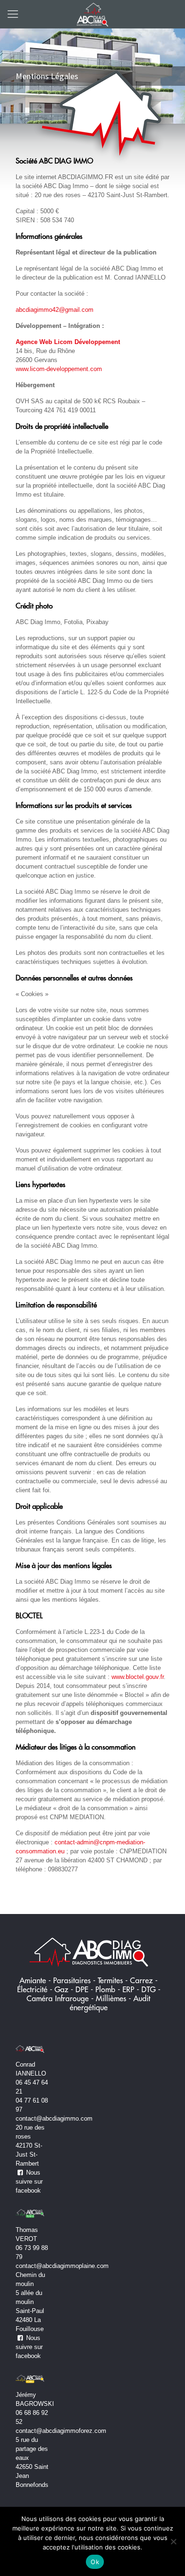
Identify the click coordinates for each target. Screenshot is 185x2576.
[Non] (173, 2541)
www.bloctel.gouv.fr (138, 1677)
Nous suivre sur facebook (29, 2181)
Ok (95, 2562)
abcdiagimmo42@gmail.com (55, 310)
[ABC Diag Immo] (92, 14)
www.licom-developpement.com (59, 369)
